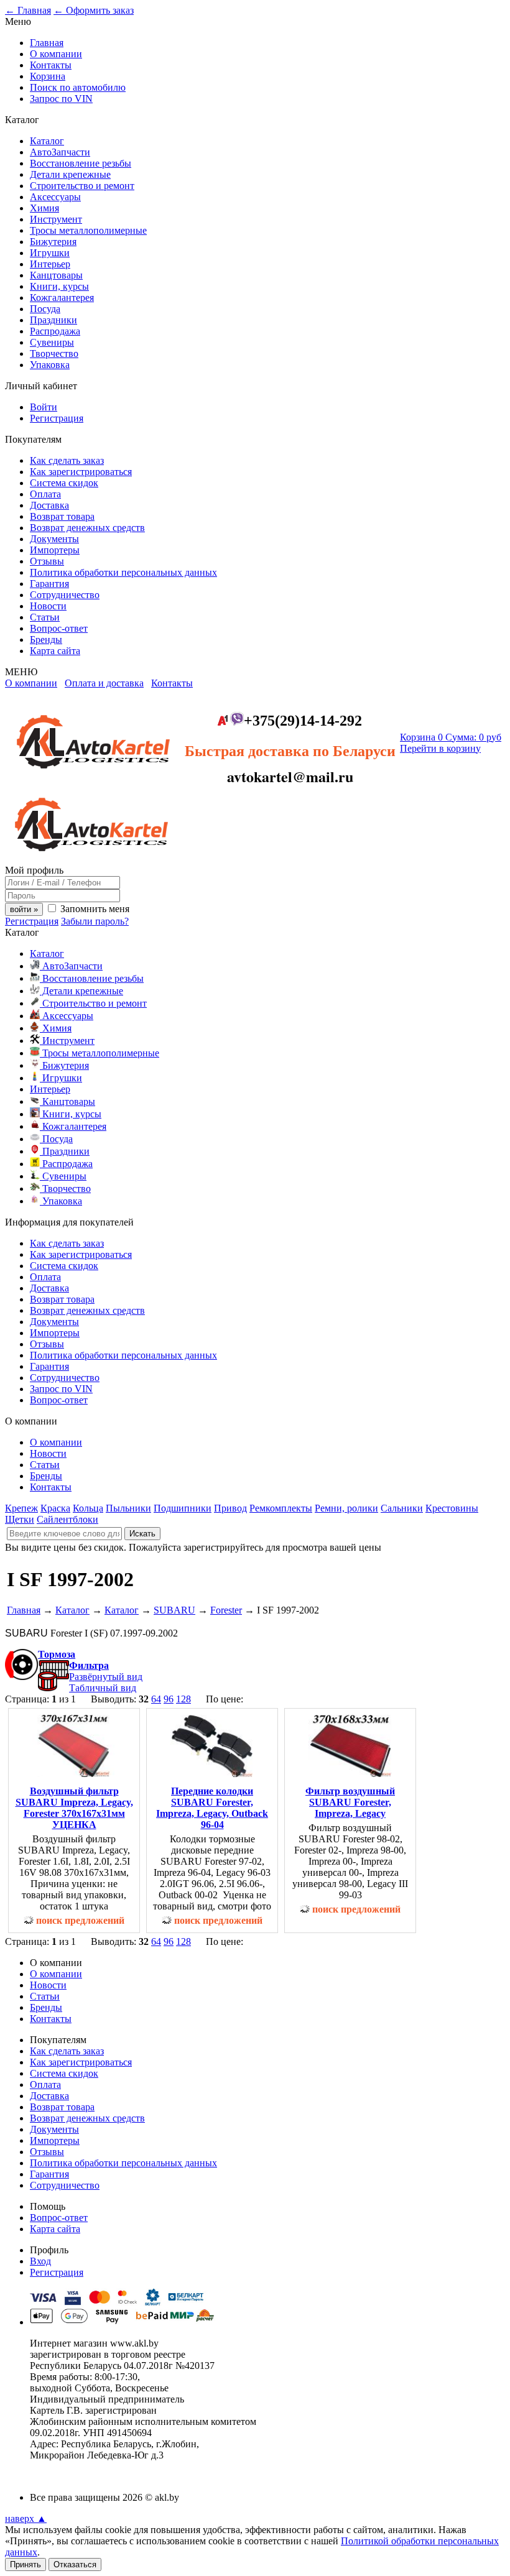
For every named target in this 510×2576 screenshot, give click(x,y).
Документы (54, 539)
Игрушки (50, 253)
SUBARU (174, 1610)
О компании (56, 54)
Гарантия (49, 584)
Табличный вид (103, 1688)
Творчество (54, 353)
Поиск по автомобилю (78, 87)
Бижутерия (53, 242)
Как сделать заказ (67, 460)
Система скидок (64, 483)
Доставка (49, 505)
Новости (48, 606)
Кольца (88, 1508)
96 (169, 1699)
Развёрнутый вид (106, 1677)
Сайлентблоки (67, 1519)
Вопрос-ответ (59, 628)
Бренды (46, 639)
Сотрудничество (65, 595)
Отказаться (75, 2564)
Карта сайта (55, 651)
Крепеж (21, 1508)
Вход (40, 2261)
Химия (44, 208)
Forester (226, 1610)
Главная (47, 43)
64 (156, 1699)
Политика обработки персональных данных (123, 572)
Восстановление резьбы (81, 163)
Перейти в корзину (440, 748)
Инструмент (56, 219)
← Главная (28, 10)
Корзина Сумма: (451, 737)
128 (183, 1699)
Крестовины (452, 1508)
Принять (25, 2564)
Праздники (53, 320)
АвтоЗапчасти (60, 152)
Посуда (45, 309)
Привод (230, 1508)
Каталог (47, 141)
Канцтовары (56, 275)
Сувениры (52, 342)
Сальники (402, 1508)
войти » (24, 909)
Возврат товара (62, 516)
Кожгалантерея (62, 298)
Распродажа (55, 331)
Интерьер (50, 264)
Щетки (20, 1519)
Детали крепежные (70, 174)
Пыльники (128, 1508)
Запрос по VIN (61, 99)
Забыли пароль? (95, 921)
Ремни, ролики (346, 1508)
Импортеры (55, 550)
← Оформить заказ (94, 10)
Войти (44, 407)
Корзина (48, 76)
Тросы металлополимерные (88, 230)
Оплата (45, 494)
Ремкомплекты (281, 1508)
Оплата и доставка (104, 683)
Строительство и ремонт (82, 186)
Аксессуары (55, 197)
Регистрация (57, 418)
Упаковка (50, 365)
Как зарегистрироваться (81, 472)
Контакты (51, 65)
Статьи (45, 617)
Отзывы (47, 561)
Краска (55, 1508)
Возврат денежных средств (87, 528)
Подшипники (183, 1508)
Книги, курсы (59, 286)
